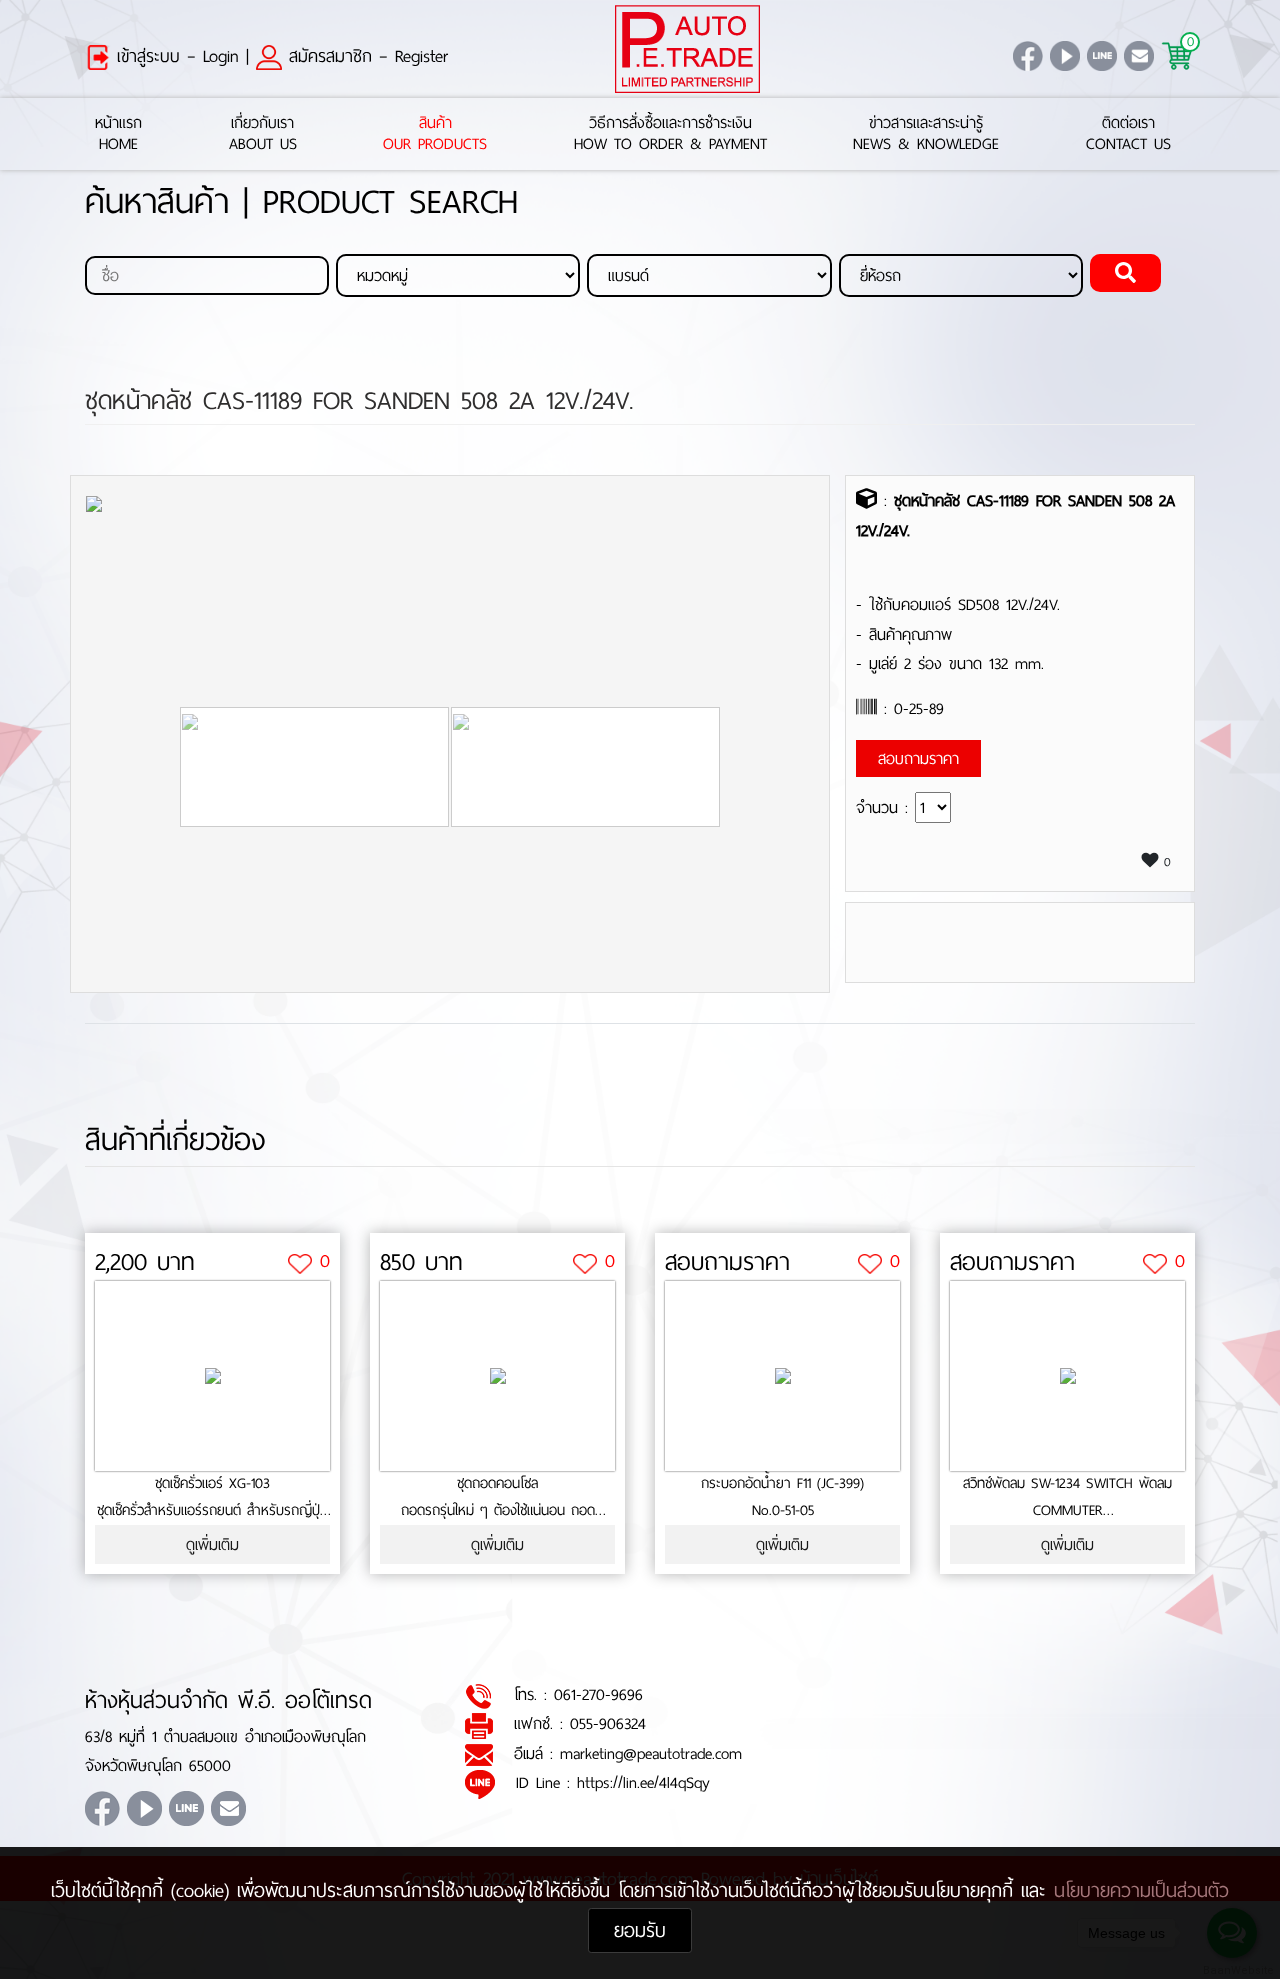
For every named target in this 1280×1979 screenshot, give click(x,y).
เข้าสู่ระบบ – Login (174, 56)
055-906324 (608, 1723)
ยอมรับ (640, 1930)
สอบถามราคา (727, 1262)
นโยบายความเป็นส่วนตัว (1141, 1890)
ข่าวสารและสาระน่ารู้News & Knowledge (926, 134)
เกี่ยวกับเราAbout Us (263, 134)
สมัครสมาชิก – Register (365, 56)
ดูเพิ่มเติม (212, 1544)
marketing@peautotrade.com (651, 1753)
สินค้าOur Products (435, 134)
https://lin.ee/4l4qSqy (643, 1782)
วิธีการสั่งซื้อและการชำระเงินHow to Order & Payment (670, 134)
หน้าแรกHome (118, 134)
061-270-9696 (598, 1694)
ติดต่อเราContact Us (1128, 134)
